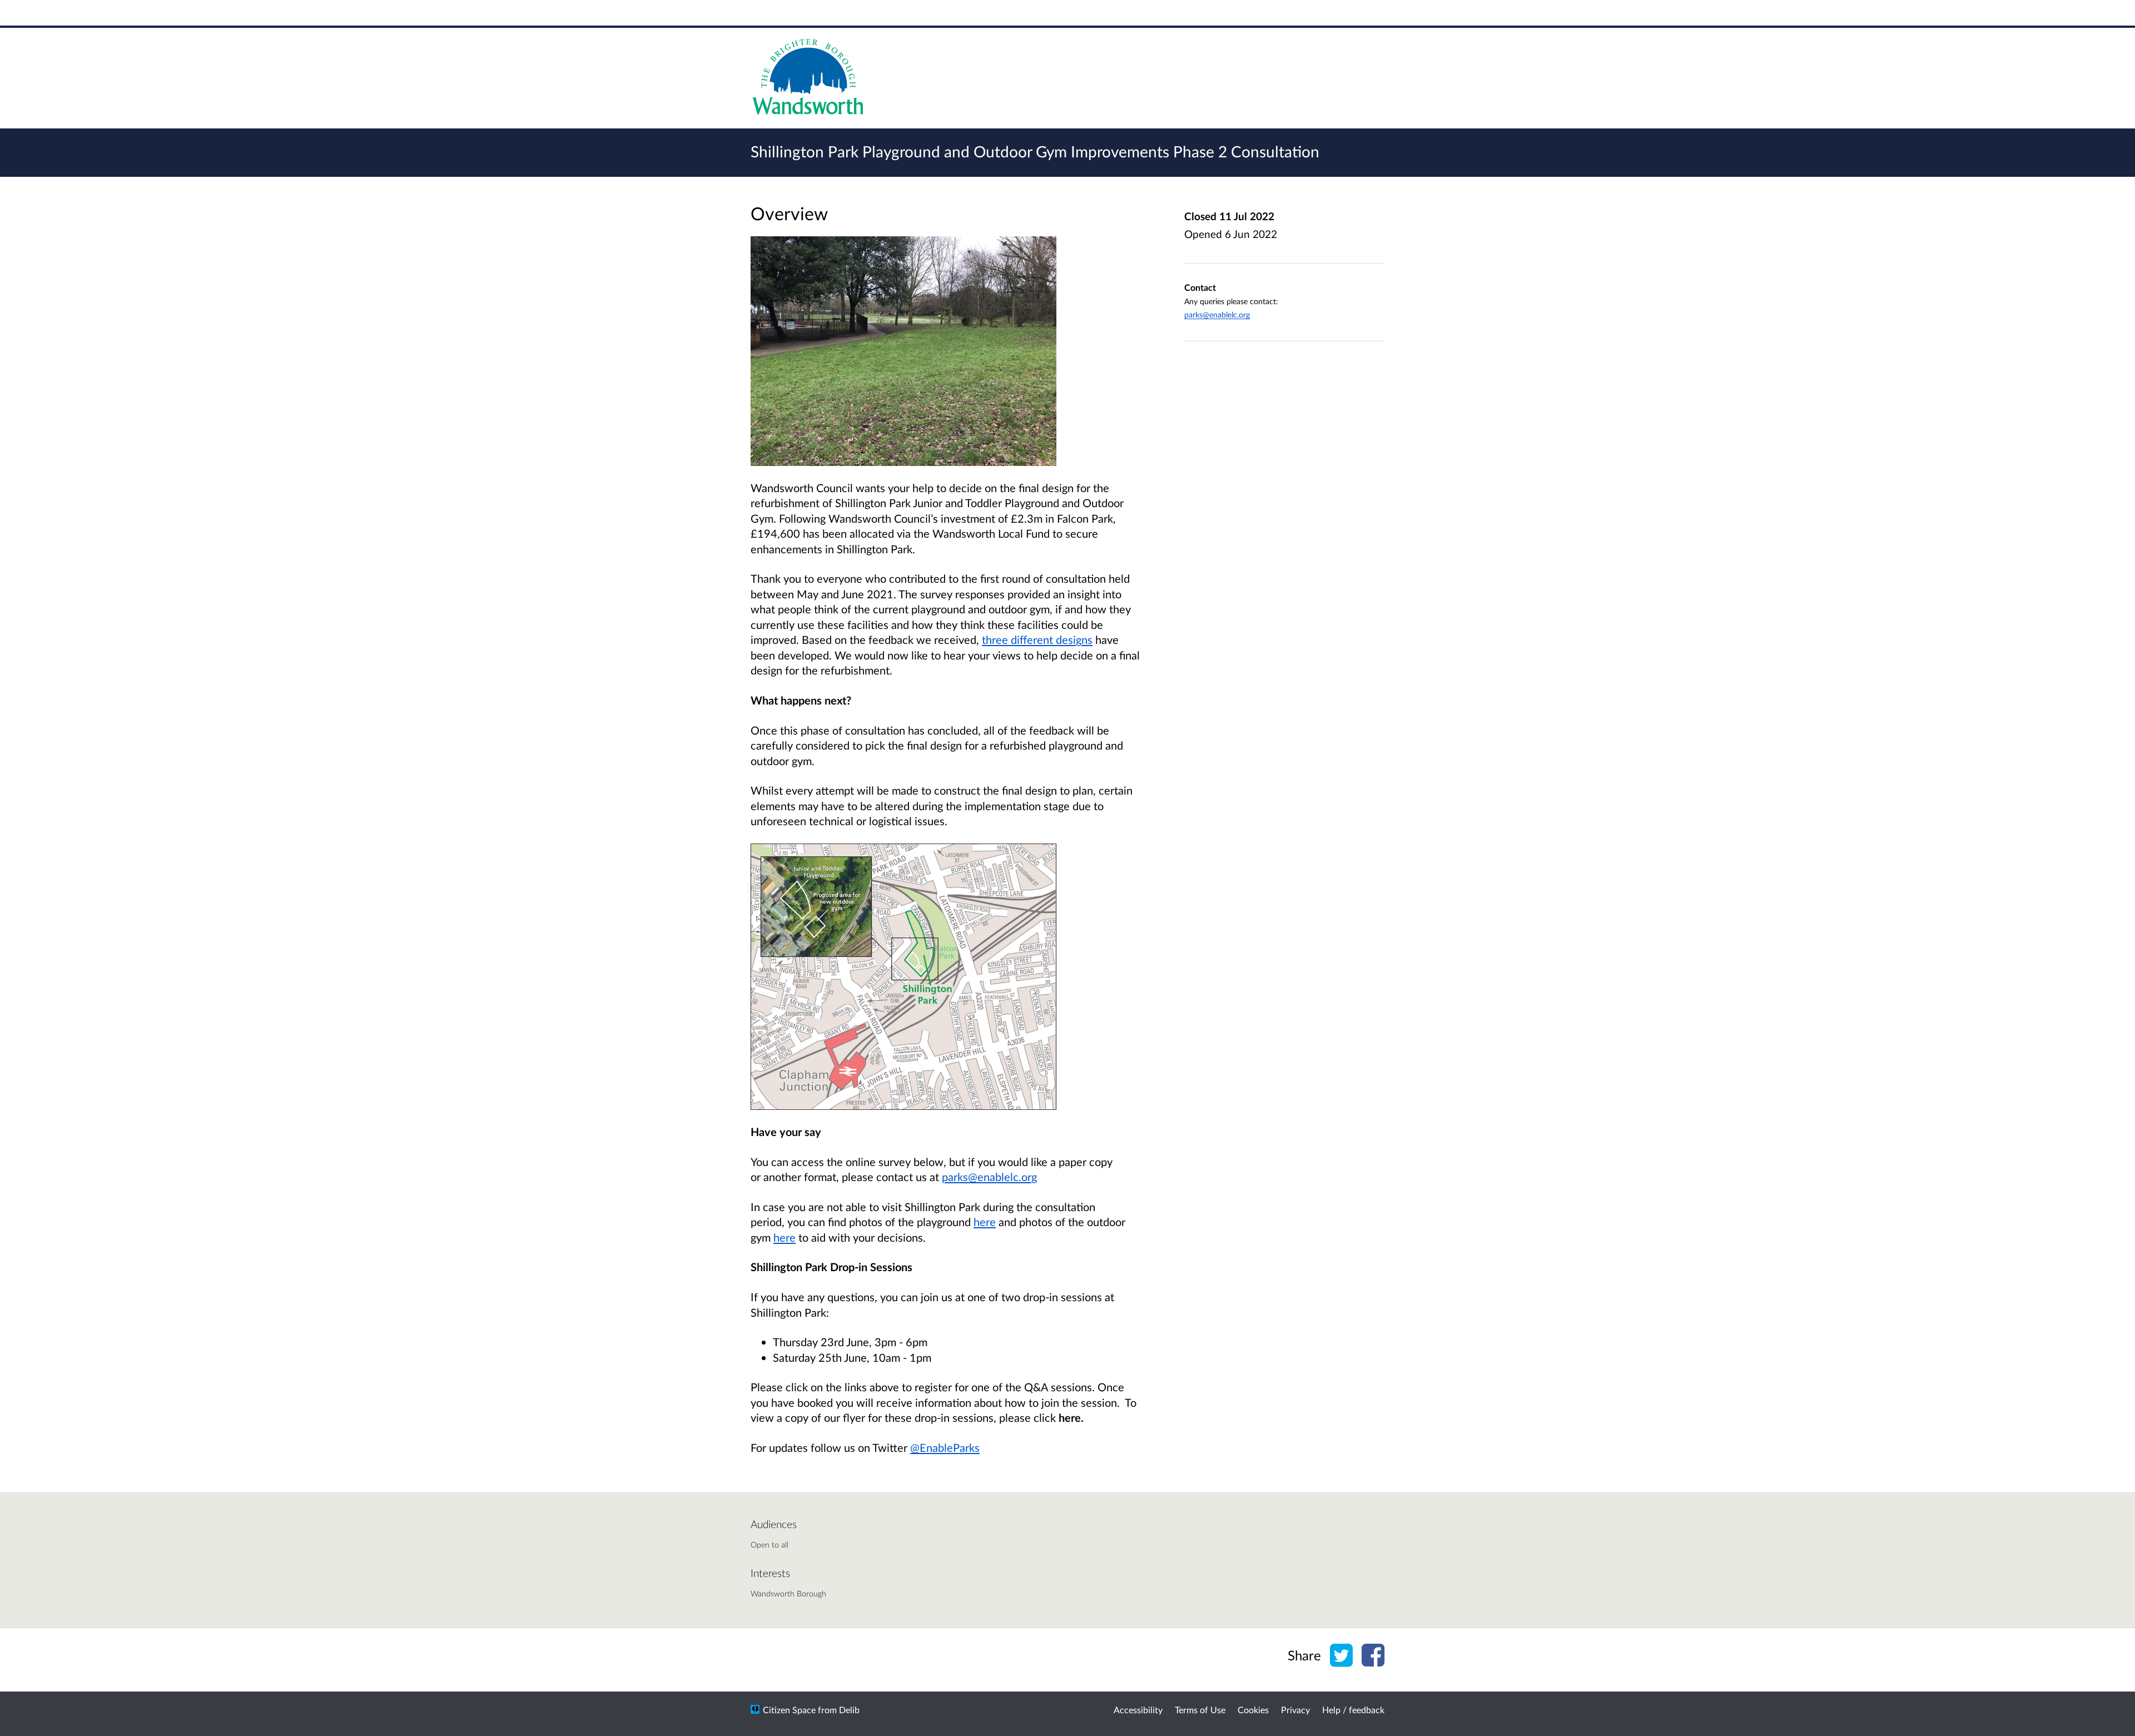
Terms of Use (1200, 1710)
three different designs (1037, 639)
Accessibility (1138, 1710)
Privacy (1295, 1710)
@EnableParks (945, 1447)
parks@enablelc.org (1217, 314)
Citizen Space (789, 1710)
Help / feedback (1353, 1710)
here (985, 1222)
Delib (849, 1710)
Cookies (1253, 1710)
